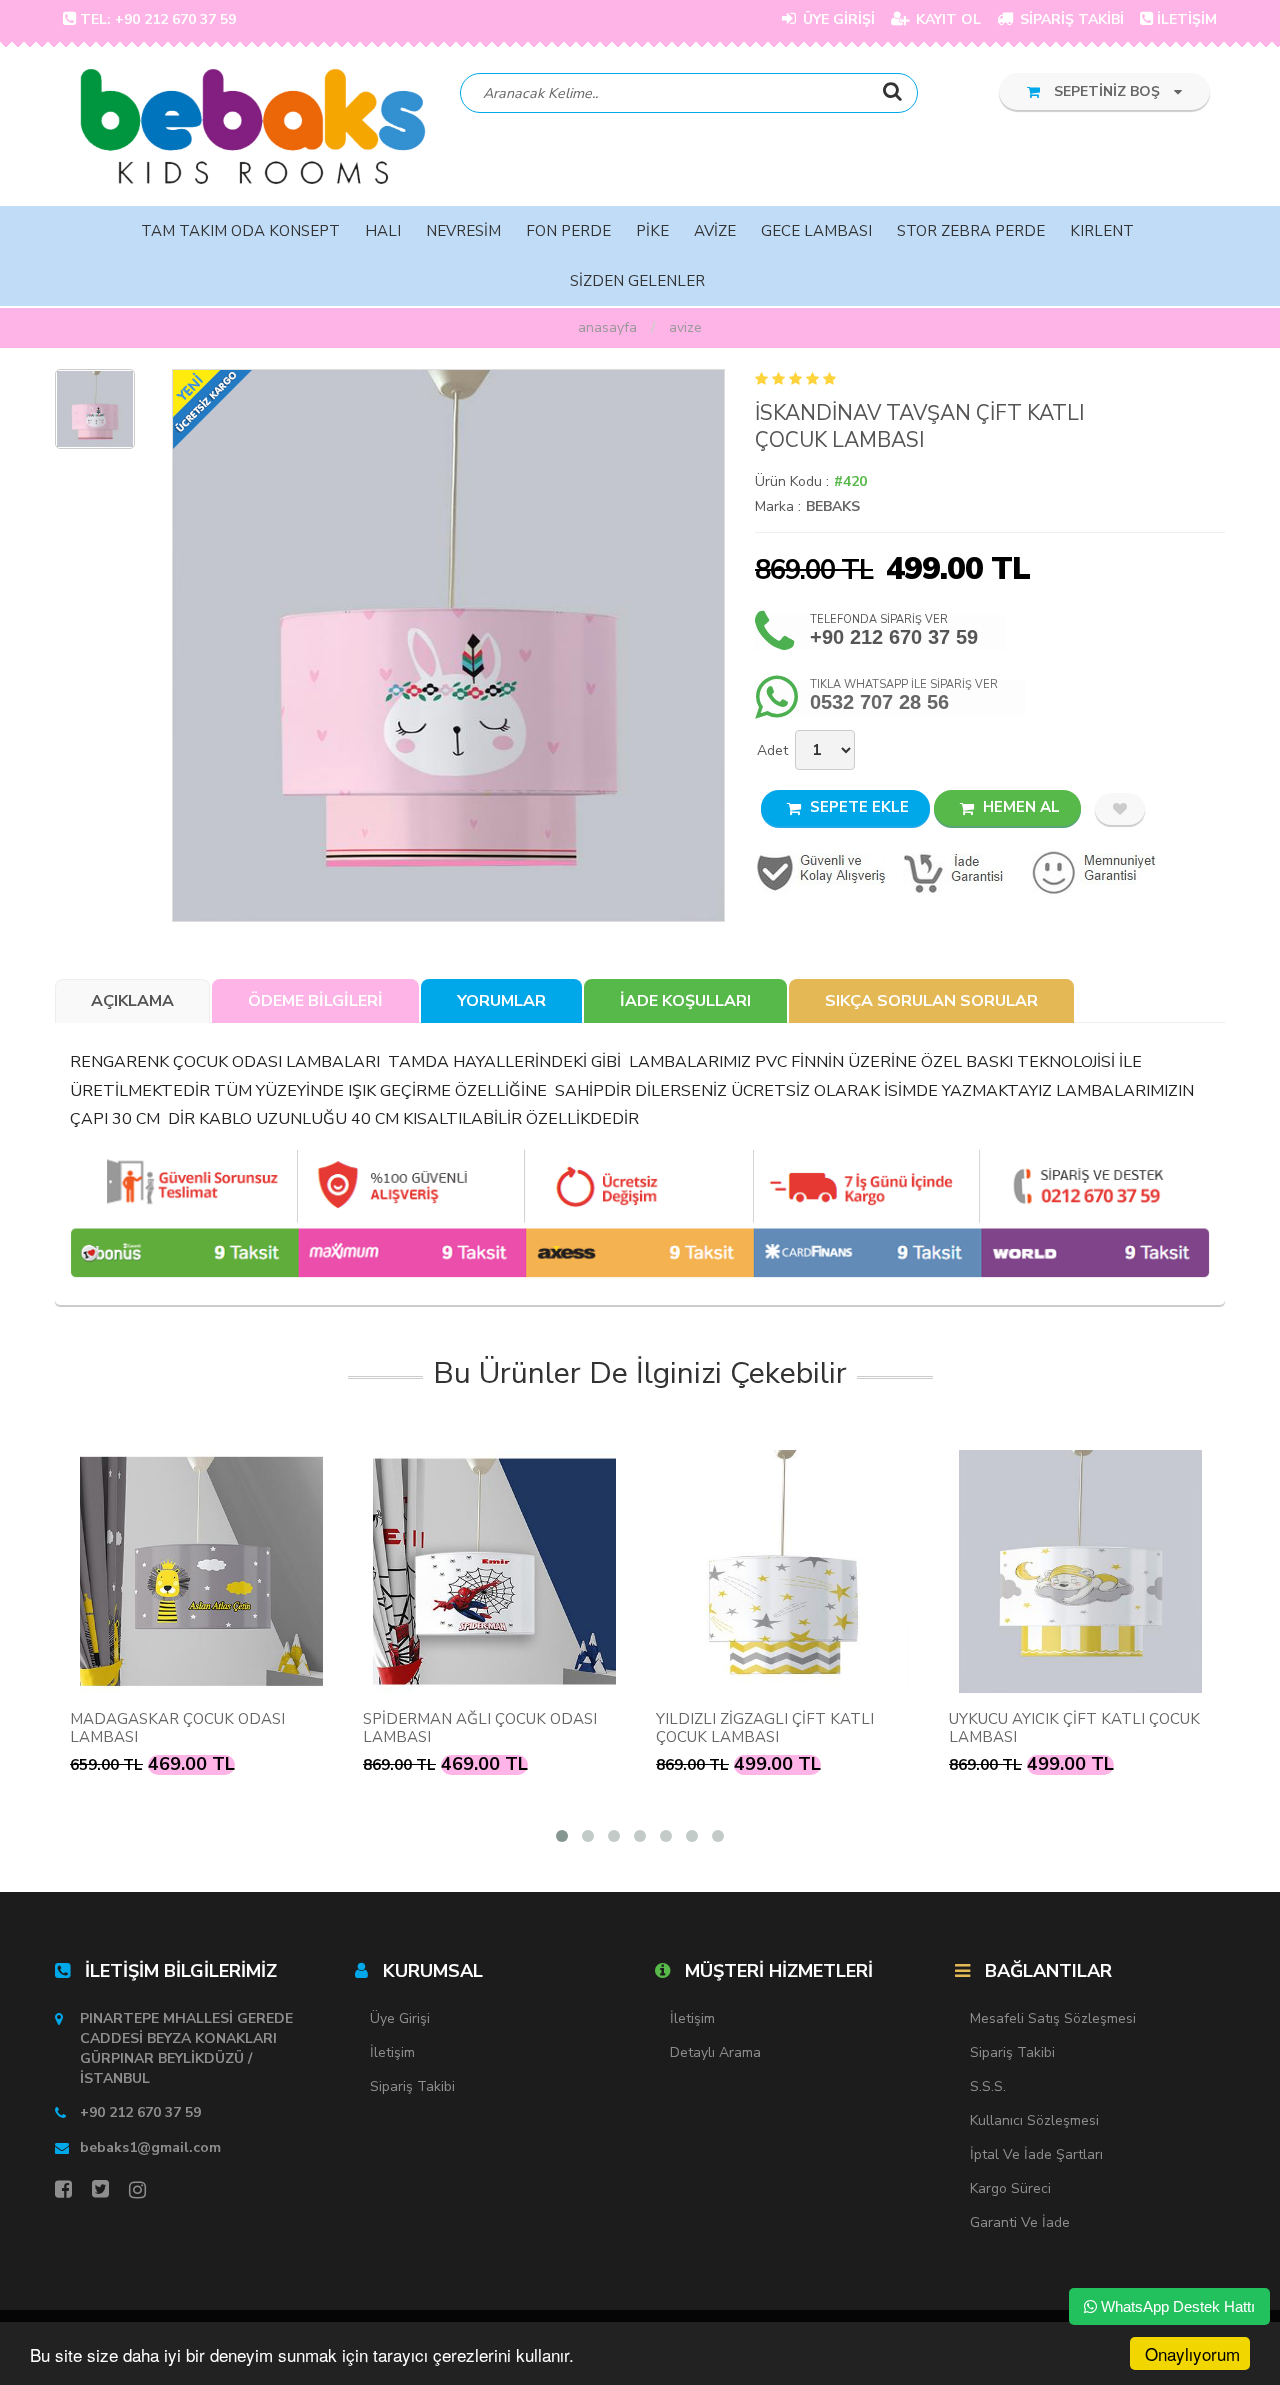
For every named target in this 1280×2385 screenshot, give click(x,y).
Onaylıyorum (1192, 2353)
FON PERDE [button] (568, 231)
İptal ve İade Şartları (1036, 2154)
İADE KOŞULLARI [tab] (685, 1001)
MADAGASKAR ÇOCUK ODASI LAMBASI (177, 1728)
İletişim (392, 2052)
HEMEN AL (1019, 807)
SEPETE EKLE (857, 807)
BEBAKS (833, 506)
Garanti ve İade (1020, 2222)
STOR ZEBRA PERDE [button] (971, 231)
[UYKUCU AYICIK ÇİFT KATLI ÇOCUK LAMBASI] (1080, 1571)
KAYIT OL (946, 19)
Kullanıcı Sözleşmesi (1034, 2120)
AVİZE (685, 327)
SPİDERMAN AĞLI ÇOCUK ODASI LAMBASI (480, 1728)
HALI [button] (383, 231)
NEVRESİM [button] (463, 231)
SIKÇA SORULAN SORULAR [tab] (931, 1001)
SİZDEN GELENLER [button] (637, 281)
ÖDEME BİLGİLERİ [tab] (315, 1001)
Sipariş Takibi (412, 2086)
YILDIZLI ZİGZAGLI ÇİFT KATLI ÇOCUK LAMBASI (765, 1728)
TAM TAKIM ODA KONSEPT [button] (240, 231)
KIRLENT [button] (1102, 231)
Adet (772, 750)
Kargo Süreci (1010, 2188)
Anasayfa (607, 327)
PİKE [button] (652, 231)
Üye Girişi (400, 2018)
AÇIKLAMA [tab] (132, 1001)
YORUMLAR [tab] (501, 1001)
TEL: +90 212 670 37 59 (158, 19)
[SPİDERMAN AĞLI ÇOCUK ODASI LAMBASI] (494, 1571)
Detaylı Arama (715, 2052)
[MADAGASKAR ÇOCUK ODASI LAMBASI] (201, 1571)
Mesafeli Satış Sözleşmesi (1053, 2018)
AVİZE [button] (715, 231)
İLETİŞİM (1187, 19)
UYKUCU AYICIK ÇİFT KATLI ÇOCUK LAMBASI (1074, 1728)
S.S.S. (988, 2086)
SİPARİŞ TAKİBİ (1070, 19)
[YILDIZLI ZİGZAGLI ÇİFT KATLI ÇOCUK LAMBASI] (787, 1571)
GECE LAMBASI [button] (816, 231)
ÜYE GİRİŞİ (837, 19)
